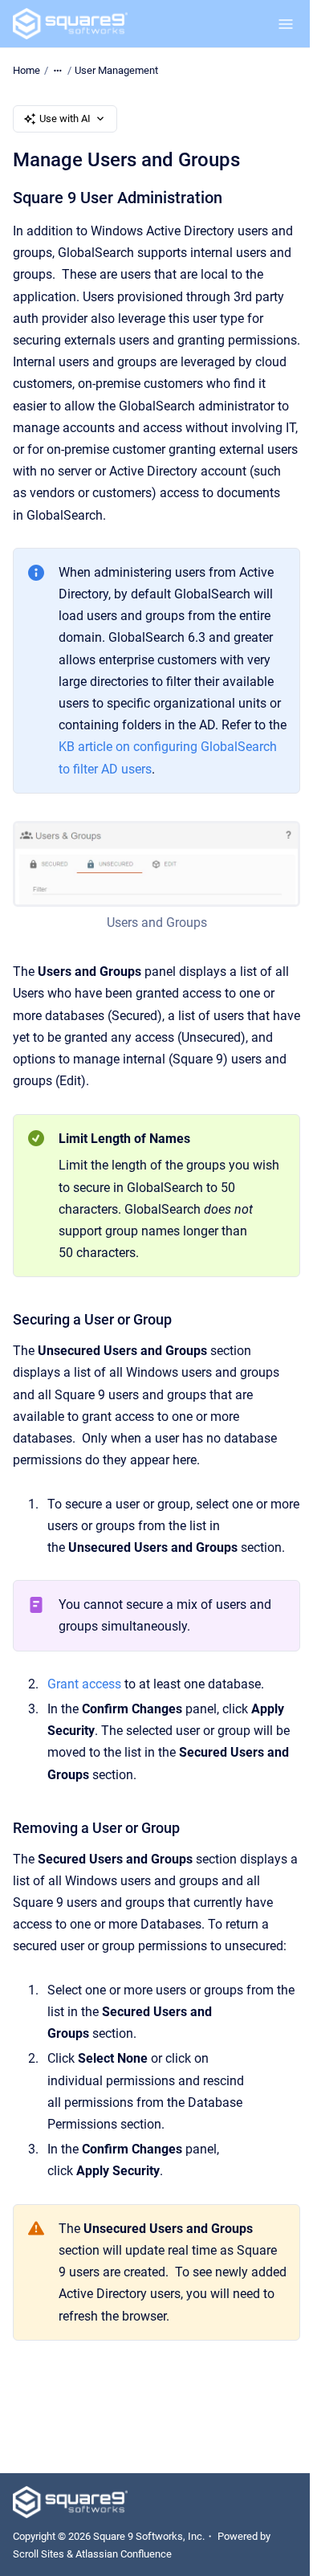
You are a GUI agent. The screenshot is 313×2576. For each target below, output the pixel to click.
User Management (116, 70)
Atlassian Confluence (124, 2554)
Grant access (84, 1684)
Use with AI (65, 118)
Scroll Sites (39, 2554)
